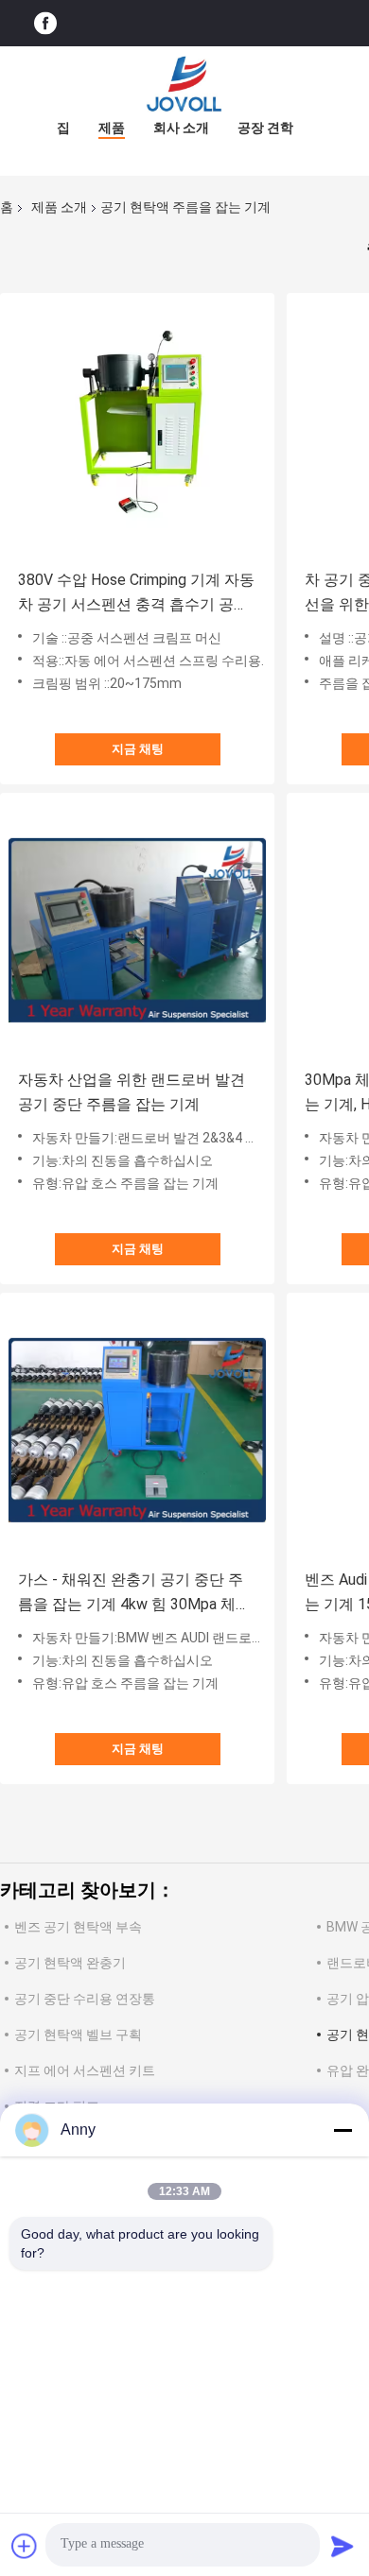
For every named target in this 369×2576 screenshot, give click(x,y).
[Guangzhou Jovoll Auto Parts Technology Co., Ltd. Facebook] (45, 23)
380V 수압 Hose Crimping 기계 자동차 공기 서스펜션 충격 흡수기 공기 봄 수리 (136, 594)
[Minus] (343, 2130)
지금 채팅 (138, 749)
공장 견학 (265, 128)
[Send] (343, 2546)
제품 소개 (59, 207)
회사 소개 (181, 128)
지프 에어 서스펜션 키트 (85, 2070)
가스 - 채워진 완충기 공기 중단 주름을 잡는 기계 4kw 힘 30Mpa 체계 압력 (134, 1594)
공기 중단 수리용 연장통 (85, 1999)
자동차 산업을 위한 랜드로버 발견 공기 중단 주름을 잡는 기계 (132, 1092)
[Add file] (25, 2546)
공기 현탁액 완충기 (70, 1963)
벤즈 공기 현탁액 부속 (78, 1927)
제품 (112, 128)
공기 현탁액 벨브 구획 (78, 2035)
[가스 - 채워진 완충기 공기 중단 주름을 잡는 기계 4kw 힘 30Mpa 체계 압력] (137, 1430)
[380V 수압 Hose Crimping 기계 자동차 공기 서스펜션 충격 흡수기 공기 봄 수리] (137, 430)
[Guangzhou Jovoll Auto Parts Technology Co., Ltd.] (184, 84)
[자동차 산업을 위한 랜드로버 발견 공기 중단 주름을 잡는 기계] (137, 930)
